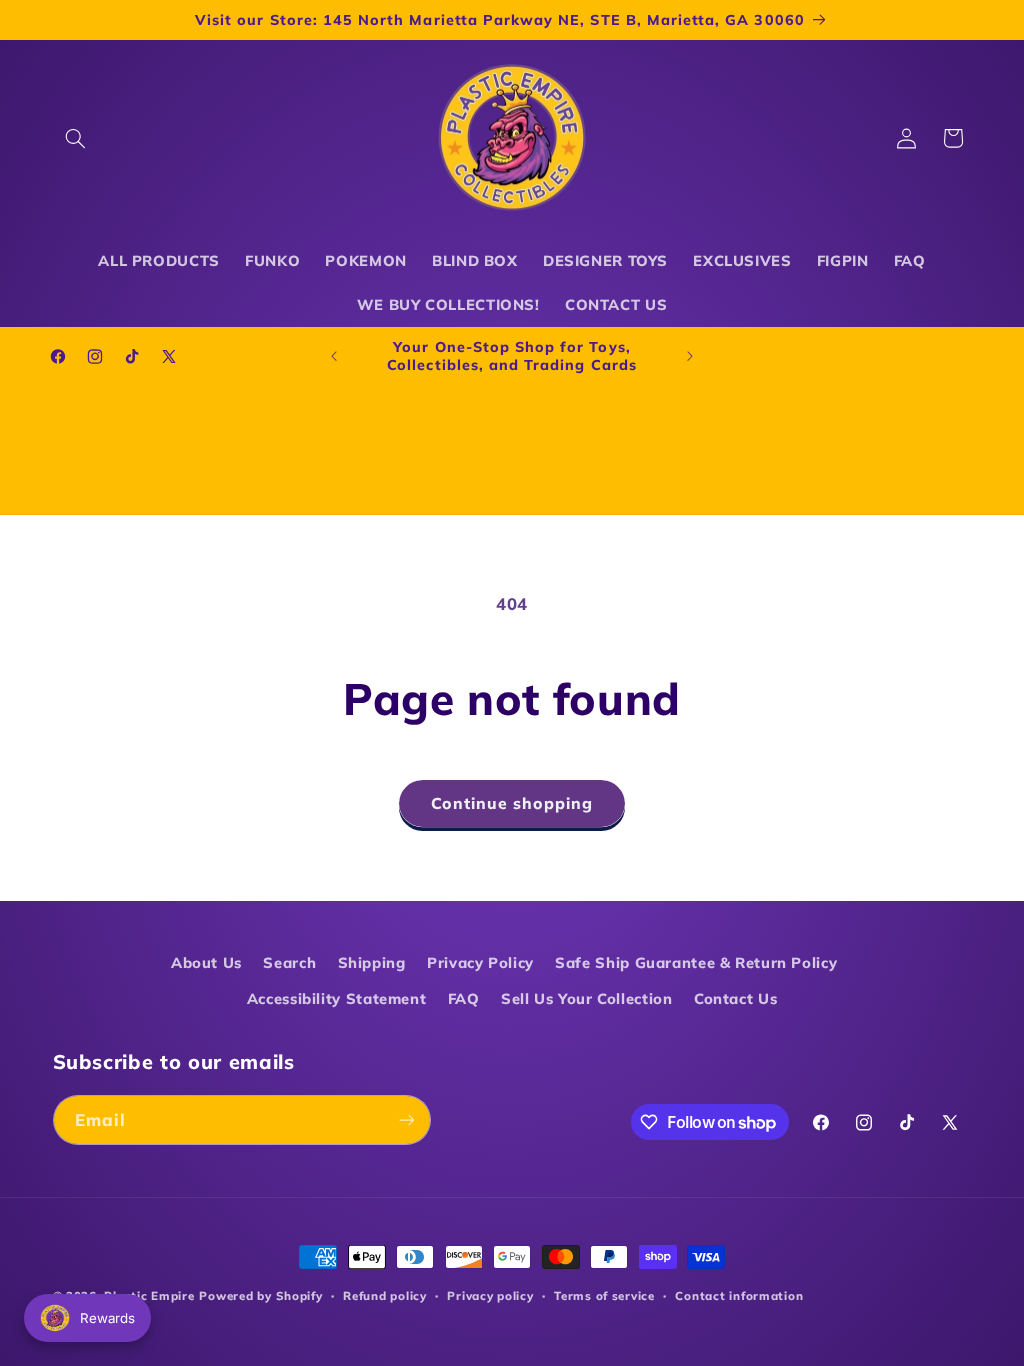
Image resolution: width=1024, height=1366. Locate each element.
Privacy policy (490, 1295)
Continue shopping (512, 803)
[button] (76, 138)
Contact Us (735, 998)
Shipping (372, 962)
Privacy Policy (480, 962)
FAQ (464, 998)
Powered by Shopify (260, 1295)
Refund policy (385, 1295)
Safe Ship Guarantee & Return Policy (696, 962)
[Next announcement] (690, 356)
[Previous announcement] (334, 356)
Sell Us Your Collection (587, 998)
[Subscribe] (406, 1119)
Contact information (739, 1295)
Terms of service (604, 1295)
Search (289, 962)
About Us (206, 962)
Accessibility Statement (337, 998)
